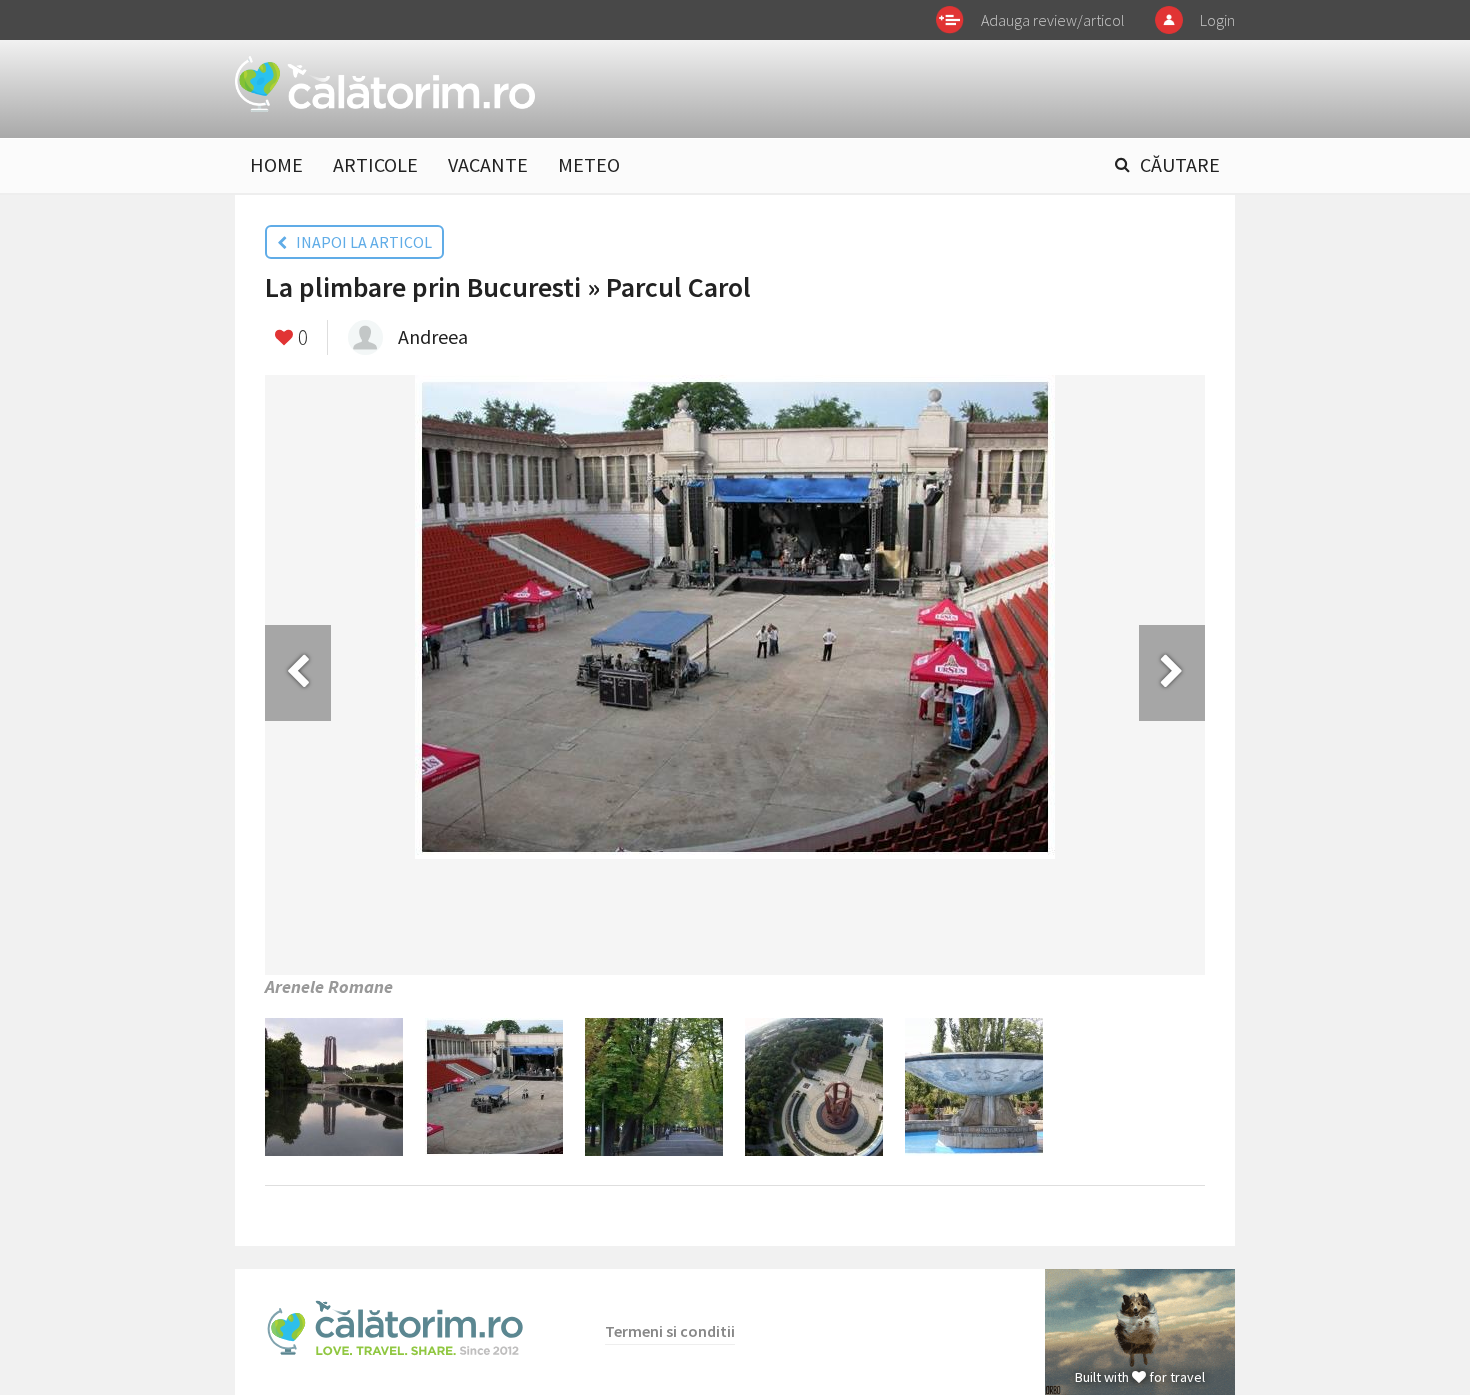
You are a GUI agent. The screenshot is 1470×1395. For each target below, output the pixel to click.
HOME (276, 164)
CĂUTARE (1180, 164)
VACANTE (488, 164)
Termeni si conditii (670, 1331)
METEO (589, 164)
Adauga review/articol (1053, 20)
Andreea (433, 336)
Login (1217, 20)
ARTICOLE (375, 164)
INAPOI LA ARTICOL (359, 242)
